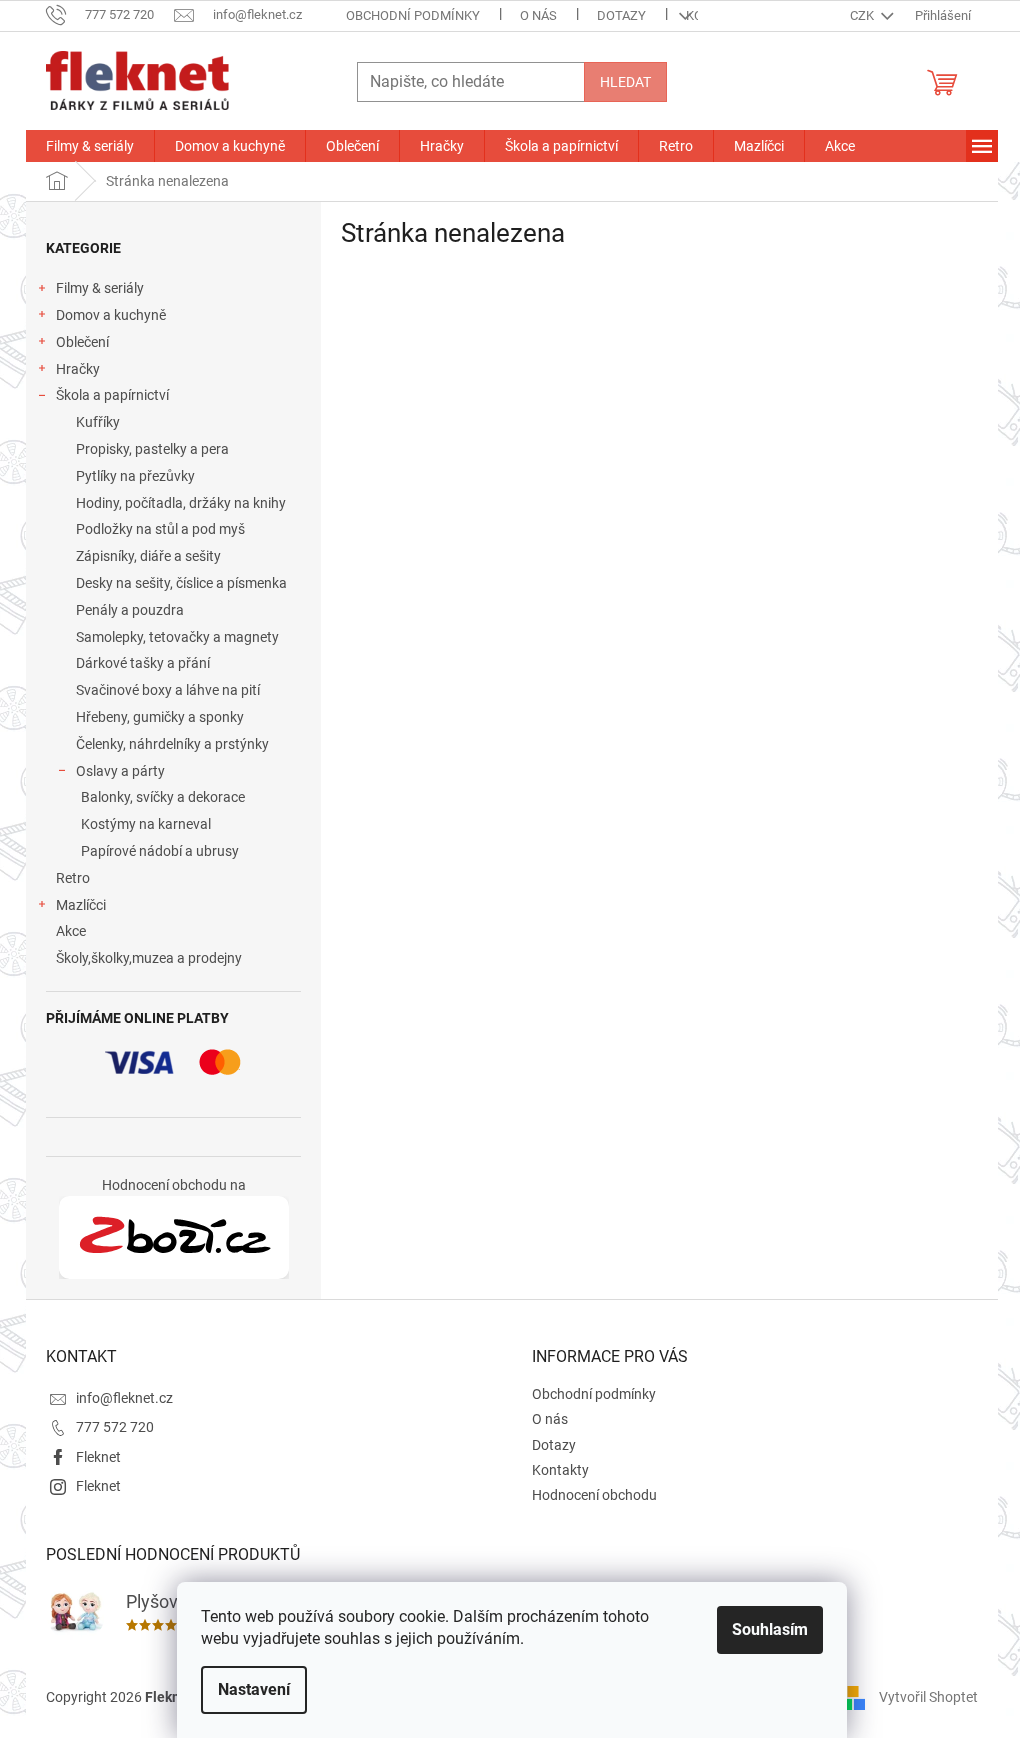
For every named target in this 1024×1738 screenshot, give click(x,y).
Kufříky (98, 422)
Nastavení (254, 1689)
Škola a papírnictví (112, 395)
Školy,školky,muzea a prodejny (149, 958)
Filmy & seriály (100, 288)
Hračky (78, 369)
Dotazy (621, 15)
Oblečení (82, 342)
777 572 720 (115, 1427)
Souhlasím (770, 1629)
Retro (73, 878)
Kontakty (560, 1470)
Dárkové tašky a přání (143, 663)
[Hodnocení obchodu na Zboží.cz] (174, 1238)
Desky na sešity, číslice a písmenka (181, 583)
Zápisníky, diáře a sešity (148, 556)
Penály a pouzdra (130, 610)
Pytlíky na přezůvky (135, 476)
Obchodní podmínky (413, 15)
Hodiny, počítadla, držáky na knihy (181, 503)
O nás (538, 15)
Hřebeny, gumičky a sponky (160, 717)
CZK (863, 15)
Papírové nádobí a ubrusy (160, 851)
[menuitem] (90, 146)
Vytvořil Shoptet (928, 1697)
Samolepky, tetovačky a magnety (177, 637)
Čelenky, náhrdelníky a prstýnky (172, 744)
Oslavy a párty (120, 771)
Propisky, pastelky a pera (152, 449)
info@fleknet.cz (124, 1398)
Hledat (625, 82)
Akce (71, 931)
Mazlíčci (81, 905)
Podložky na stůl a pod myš (160, 529)
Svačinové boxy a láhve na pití (168, 690)
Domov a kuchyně (111, 315)
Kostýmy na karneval (146, 824)
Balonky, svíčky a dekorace (163, 797)
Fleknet (98, 1457)
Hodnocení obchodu (594, 1495)
